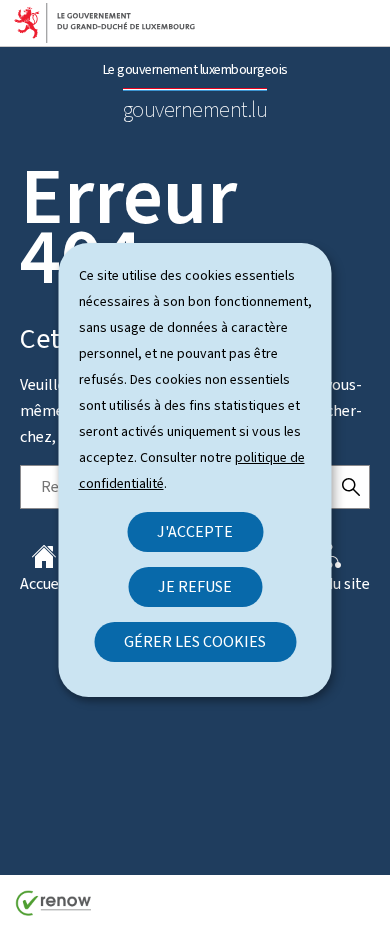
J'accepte (195, 531)
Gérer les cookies (195, 641)
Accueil (44, 583)
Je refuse (195, 586)
